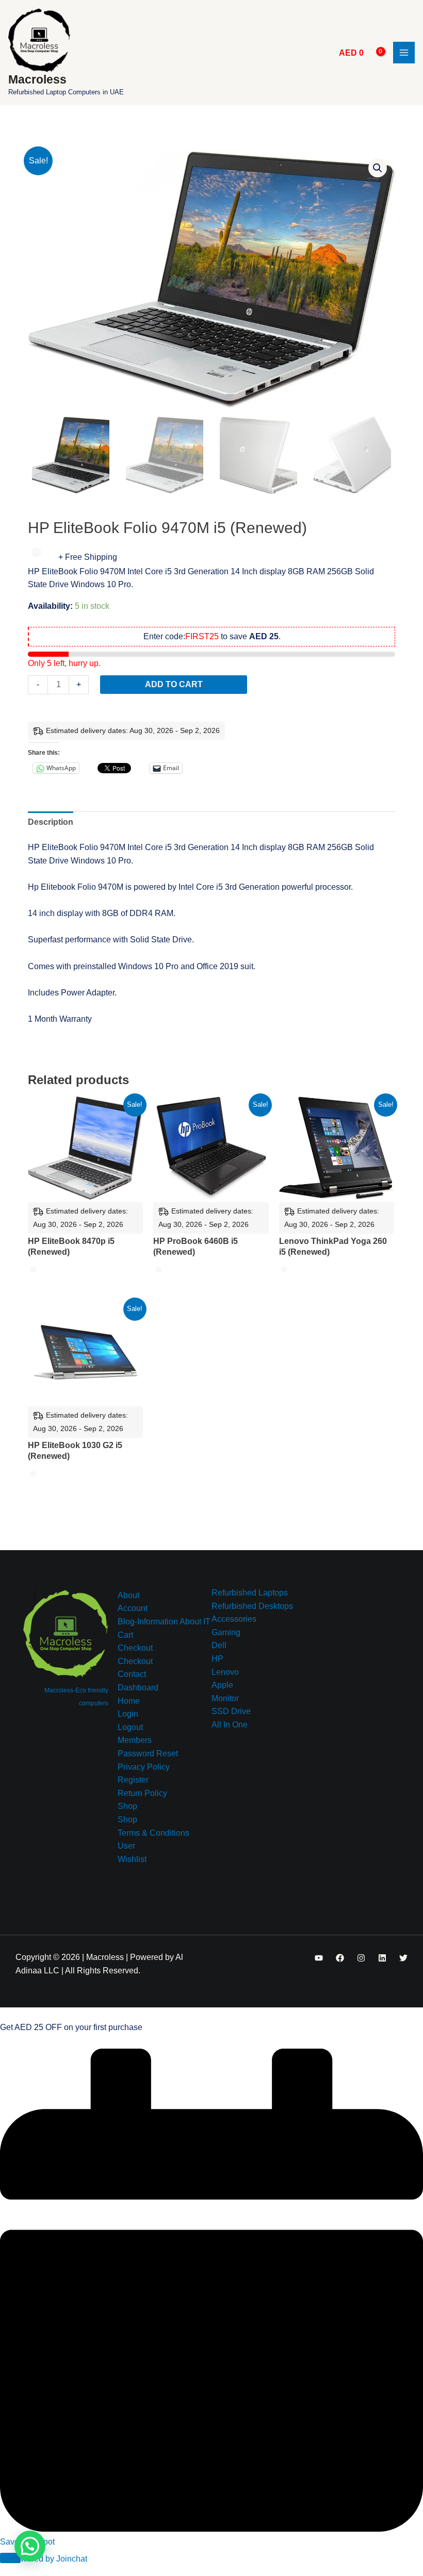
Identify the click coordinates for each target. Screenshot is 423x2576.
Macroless (37, 79)
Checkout (135, 1648)
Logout (130, 1727)
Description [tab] (51, 822)
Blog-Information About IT (164, 1622)
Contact (132, 1674)
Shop (127, 1806)
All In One (230, 1725)
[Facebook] (340, 1958)
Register (133, 1780)
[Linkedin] (382, 1958)
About (128, 1595)
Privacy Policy (144, 1767)
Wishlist (132, 1859)
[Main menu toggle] (404, 53)
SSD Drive (231, 1711)
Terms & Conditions (153, 1833)
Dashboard (138, 1688)
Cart (125, 1635)
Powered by (49, 2559)
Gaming (226, 1632)
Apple (222, 1685)
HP (217, 1659)
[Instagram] (361, 1958)
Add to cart (174, 684)
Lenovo (225, 1672)
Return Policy (142, 1793)
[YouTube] (319, 1958)
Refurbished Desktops (252, 1606)
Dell (219, 1645)
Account (133, 1608)
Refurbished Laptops (250, 1593)
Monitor (225, 1698)
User (126, 1846)
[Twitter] (403, 1958)
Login (128, 1714)
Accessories (234, 1619)
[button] (378, 168)
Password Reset (148, 1754)
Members (135, 1740)
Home (129, 1701)
